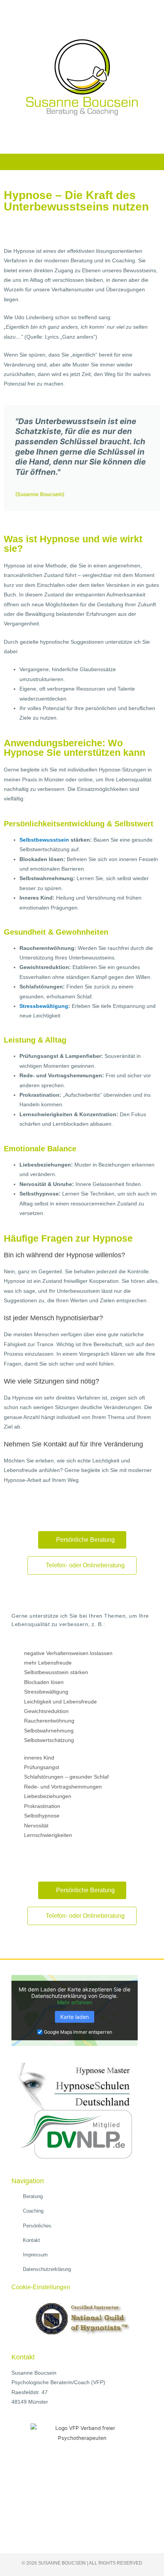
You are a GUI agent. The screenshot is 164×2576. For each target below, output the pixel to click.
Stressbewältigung (44, 1006)
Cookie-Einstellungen (41, 2287)
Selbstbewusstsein (44, 840)
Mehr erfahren (75, 2002)
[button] (82, 160)
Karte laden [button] (75, 2017)
